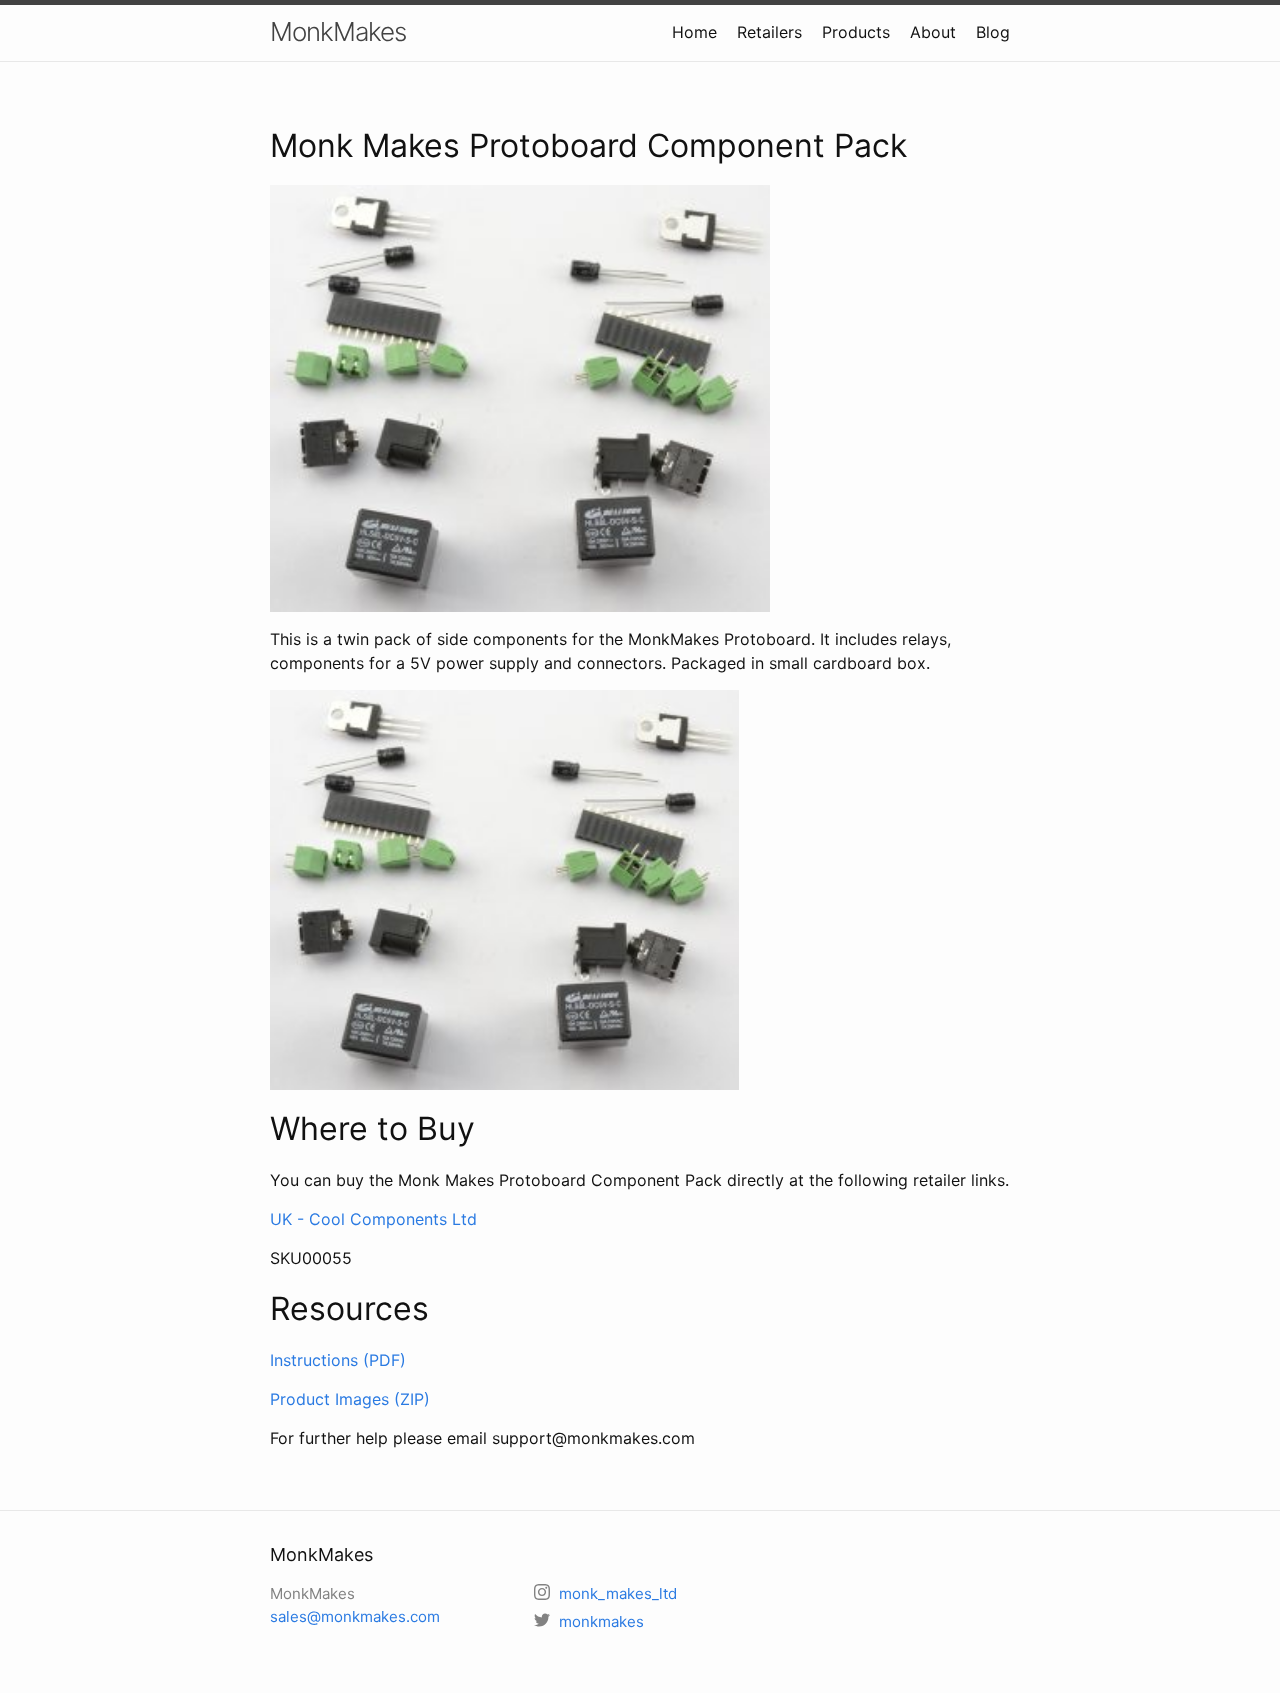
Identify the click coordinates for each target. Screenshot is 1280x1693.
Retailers (769, 32)
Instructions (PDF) (338, 1360)
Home (694, 32)
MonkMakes (338, 31)
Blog (993, 32)
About (933, 32)
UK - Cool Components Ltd (373, 1219)
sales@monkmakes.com (355, 1616)
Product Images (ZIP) (350, 1399)
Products (856, 32)
